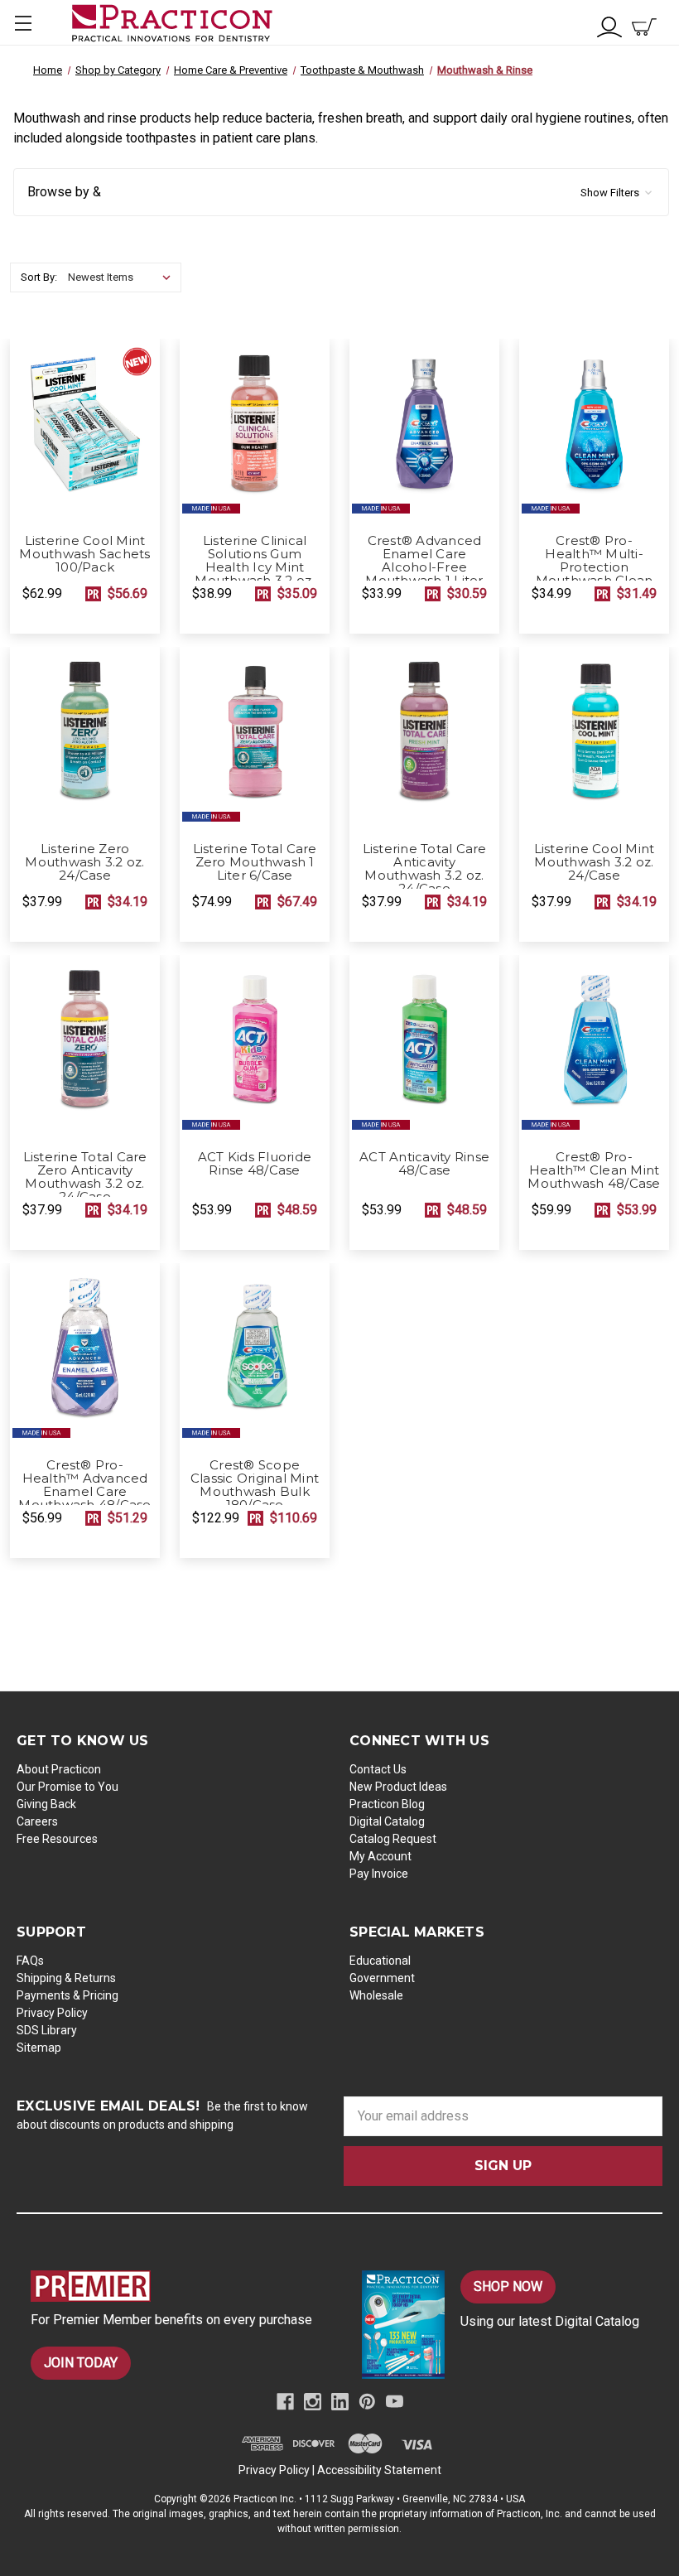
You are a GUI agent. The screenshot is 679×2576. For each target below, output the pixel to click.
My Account (380, 1856)
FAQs (30, 1961)
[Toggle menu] (23, 23)
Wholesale (376, 1995)
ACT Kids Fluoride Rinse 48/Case (255, 1164)
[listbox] (123, 277)
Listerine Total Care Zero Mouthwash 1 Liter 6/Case (255, 862)
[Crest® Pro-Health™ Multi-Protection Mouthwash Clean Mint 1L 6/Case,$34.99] (594, 432)
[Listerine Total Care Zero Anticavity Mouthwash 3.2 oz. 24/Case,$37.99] (85, 1048)
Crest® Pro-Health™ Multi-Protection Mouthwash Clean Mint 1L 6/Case (595, 567)
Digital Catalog (387, 1821)
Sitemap (39, 2048)
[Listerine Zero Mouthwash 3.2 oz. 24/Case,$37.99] (85, 740)
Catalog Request (393, 1839)
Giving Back (46, 1804)
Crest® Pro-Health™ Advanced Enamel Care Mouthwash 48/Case (84, 1485)
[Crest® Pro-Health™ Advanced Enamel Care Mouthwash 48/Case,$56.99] (85, 1356)
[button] (341, 192)
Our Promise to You (67, 1787)
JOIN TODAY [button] (81, 2363)
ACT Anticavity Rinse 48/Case (424, 1164)
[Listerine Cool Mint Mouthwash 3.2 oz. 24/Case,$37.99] (594, 740)
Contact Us (378, 1769)
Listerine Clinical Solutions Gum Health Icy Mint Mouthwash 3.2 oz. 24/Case (254, 567)
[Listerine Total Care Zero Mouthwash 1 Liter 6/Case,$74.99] (255, 740)
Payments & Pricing (67, 1995)
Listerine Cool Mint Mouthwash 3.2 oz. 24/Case (595, 862)
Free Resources (57, 1839)
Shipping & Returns (66, 1978)
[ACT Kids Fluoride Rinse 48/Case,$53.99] (255, 1048)
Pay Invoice (379, 1874)
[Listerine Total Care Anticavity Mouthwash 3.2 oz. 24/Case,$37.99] (424, 740)
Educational (380, 1961)
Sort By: (39, 277)
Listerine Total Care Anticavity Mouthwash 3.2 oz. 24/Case (425, 869)
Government (382, 1978)
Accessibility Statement (379, 2470)
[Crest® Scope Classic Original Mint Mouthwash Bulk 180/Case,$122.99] (255, 1356)
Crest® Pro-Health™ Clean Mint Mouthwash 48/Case (594, 1170)
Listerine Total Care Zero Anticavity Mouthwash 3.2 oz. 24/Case (85, 1177)
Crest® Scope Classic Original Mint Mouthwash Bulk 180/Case (255, 1485)
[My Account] (609, 25)
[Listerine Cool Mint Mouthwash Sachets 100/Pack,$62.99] (85, 432)
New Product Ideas (398, 1787)
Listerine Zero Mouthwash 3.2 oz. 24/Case (84, 862)
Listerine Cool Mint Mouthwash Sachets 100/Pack (84, 554)
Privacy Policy (52, 2013)
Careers (37, 1821)
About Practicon (59, 1769)
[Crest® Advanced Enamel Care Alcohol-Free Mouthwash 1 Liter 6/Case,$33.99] (424, 432)
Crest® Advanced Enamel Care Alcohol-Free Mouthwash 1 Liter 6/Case (424, 567)
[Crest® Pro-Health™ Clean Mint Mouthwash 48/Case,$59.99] (594, 1048)
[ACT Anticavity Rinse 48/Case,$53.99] (424, 1048)
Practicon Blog (387, 1804)
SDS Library (47, 2030)
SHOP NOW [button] (508, 2287)
